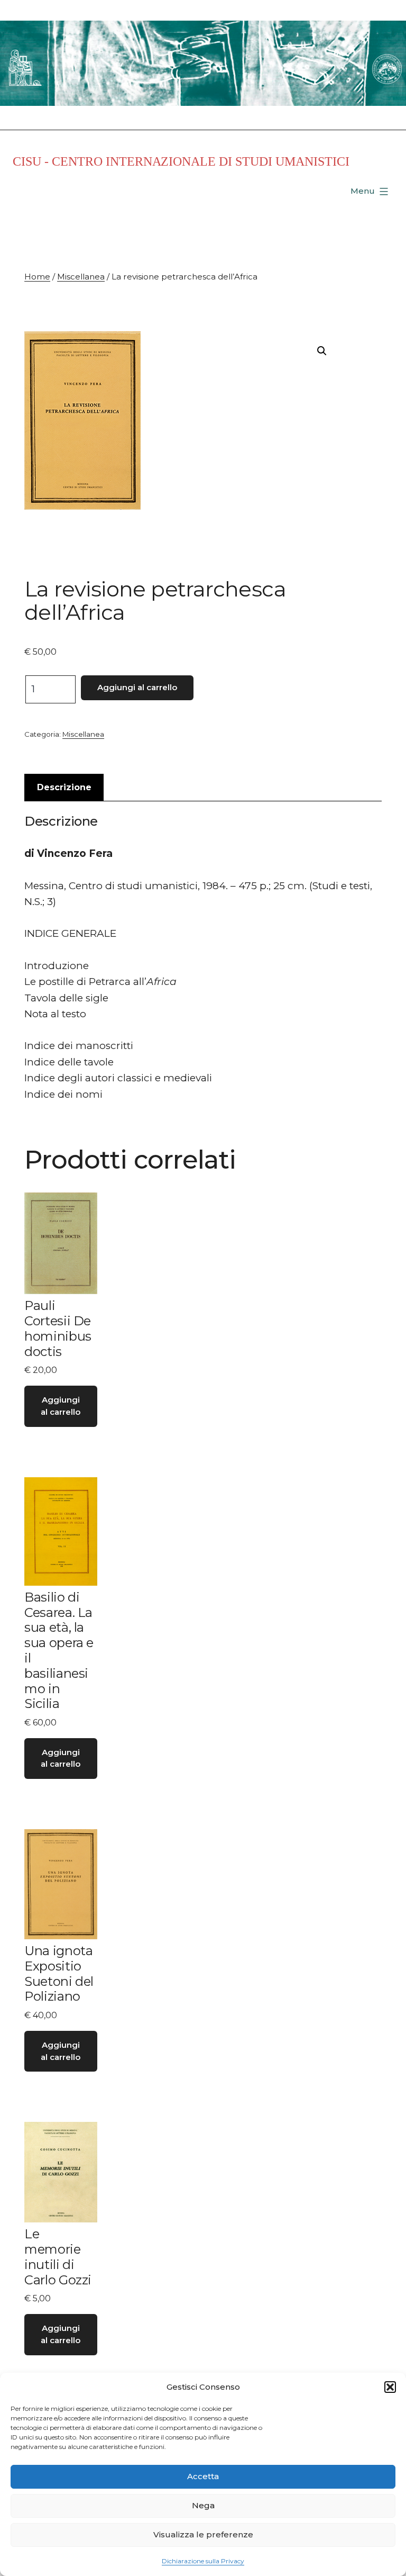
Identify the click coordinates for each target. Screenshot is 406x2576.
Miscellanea (81, 277)
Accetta (203, 2476)
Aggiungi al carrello (137, 687)
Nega (203, 2505)
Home (37, 277)
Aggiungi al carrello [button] (61, 1406)
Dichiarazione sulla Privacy (203, 2561)
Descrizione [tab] (64, 787)
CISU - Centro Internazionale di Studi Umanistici (181, 161)
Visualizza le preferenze (203, 2534)
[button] (390, 2387)
